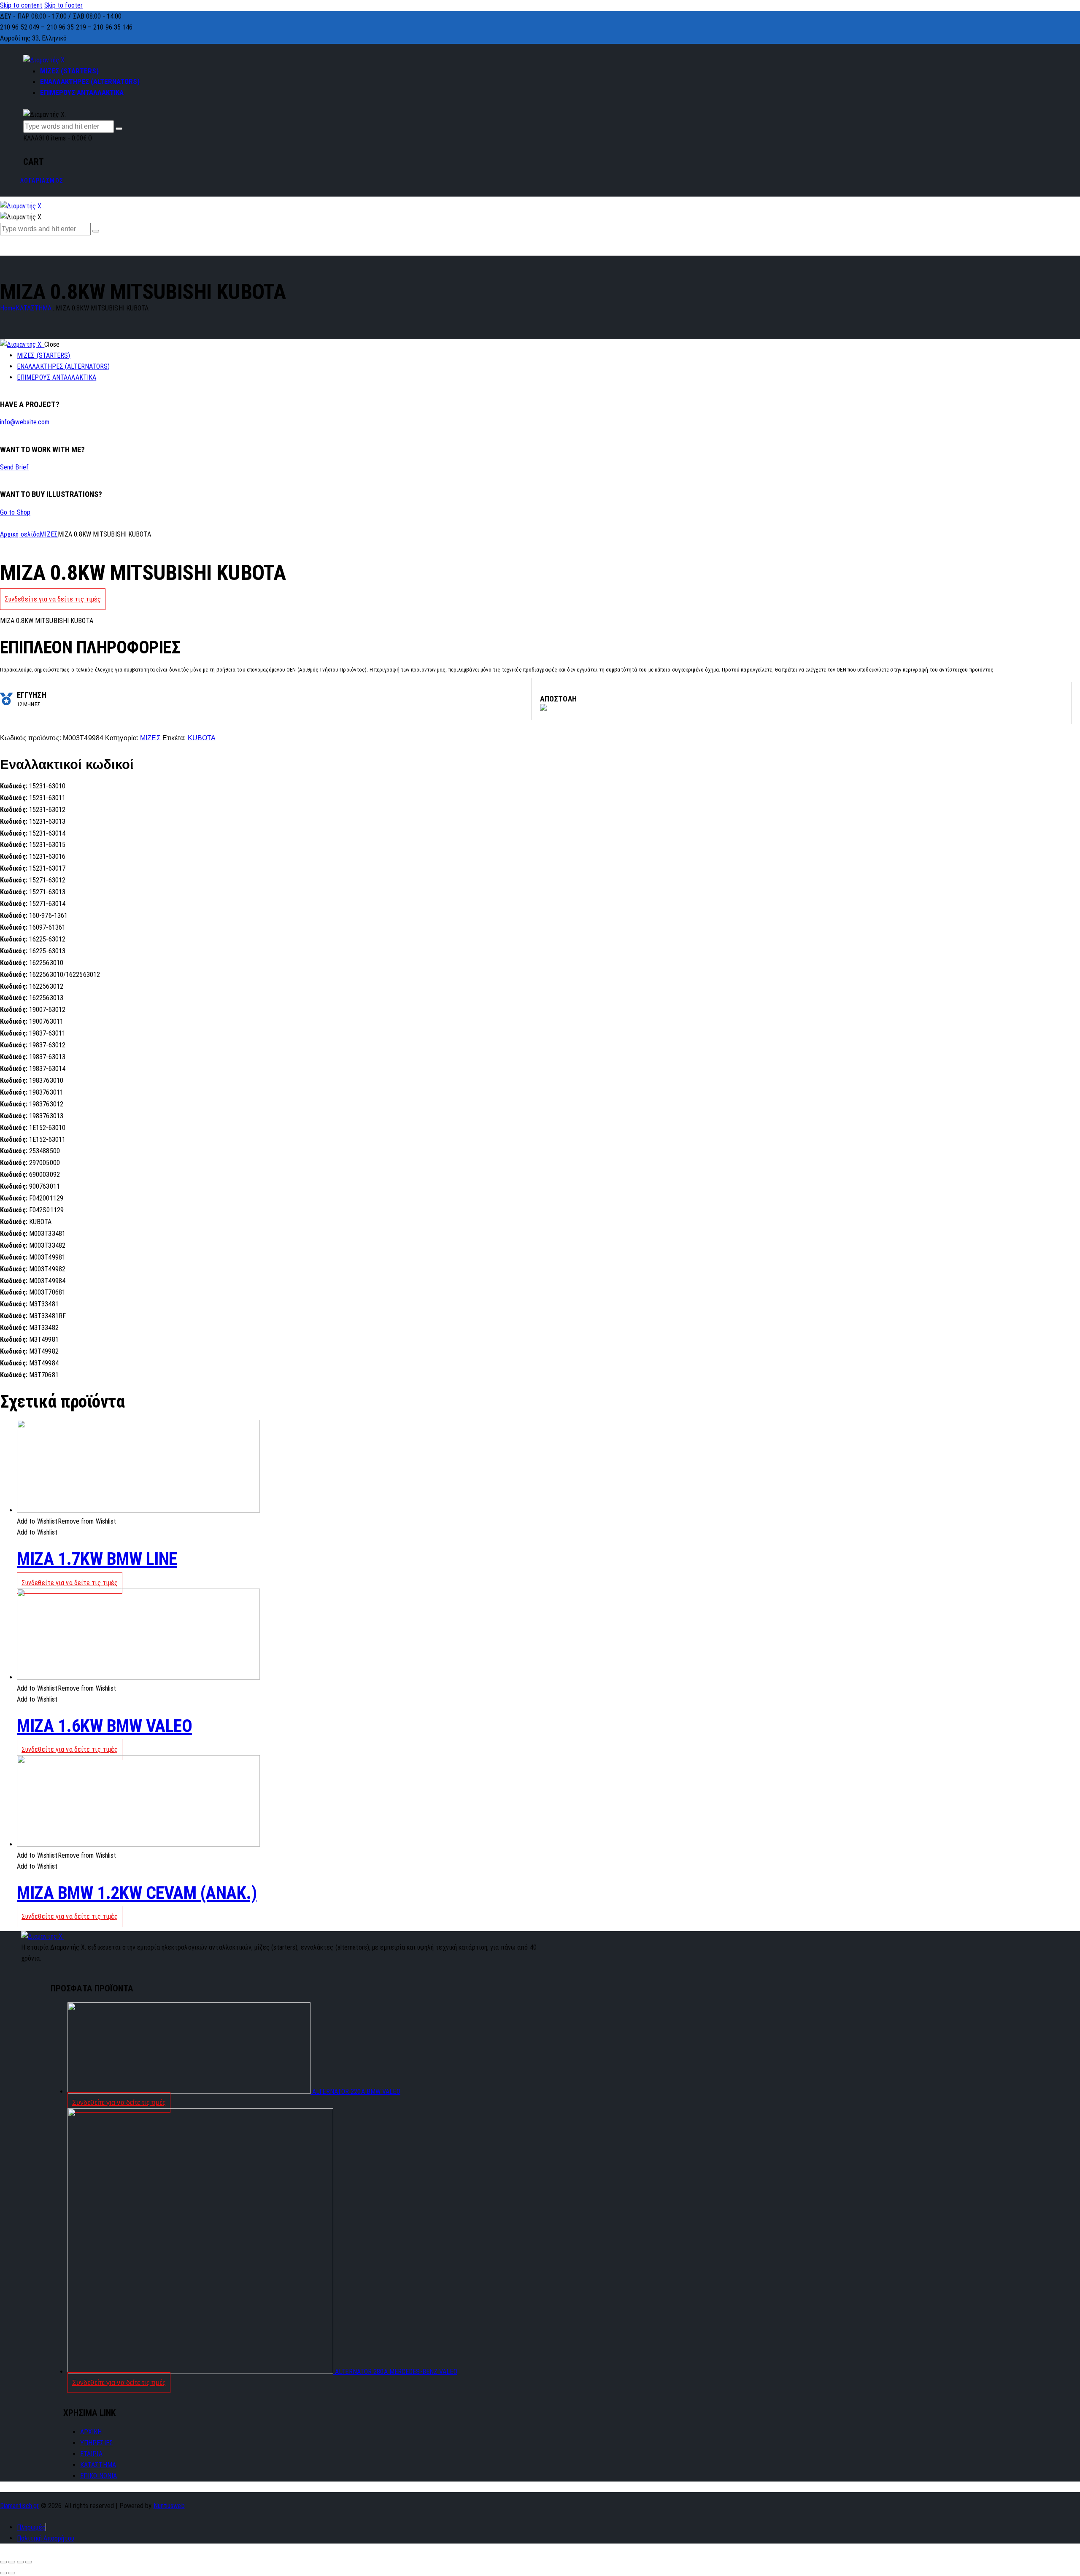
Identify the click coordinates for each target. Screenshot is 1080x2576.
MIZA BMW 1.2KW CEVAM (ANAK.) (137, 1893)
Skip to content (21, 5)
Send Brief (14, 467)
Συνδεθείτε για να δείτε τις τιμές (53, 599)
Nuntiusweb (169, 2506)
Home (8, 308)
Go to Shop (15, 512)
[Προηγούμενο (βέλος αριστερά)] (3, 2573)
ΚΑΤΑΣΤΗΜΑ (34, 308)
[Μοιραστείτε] (12, 2562)
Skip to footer (63, 5)
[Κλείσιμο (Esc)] (3, 2562)
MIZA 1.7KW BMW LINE (97, 1559)
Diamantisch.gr (19, 2506)
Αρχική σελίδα (20, 534)
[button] (67, 1521)
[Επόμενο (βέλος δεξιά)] (12, 2573)
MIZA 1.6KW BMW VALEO (104, 1726)
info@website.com (25, 422)
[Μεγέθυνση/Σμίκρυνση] (29, 2562)
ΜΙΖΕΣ (49, 534)
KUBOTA (202, 738)
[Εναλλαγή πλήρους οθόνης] (20, 2562)
